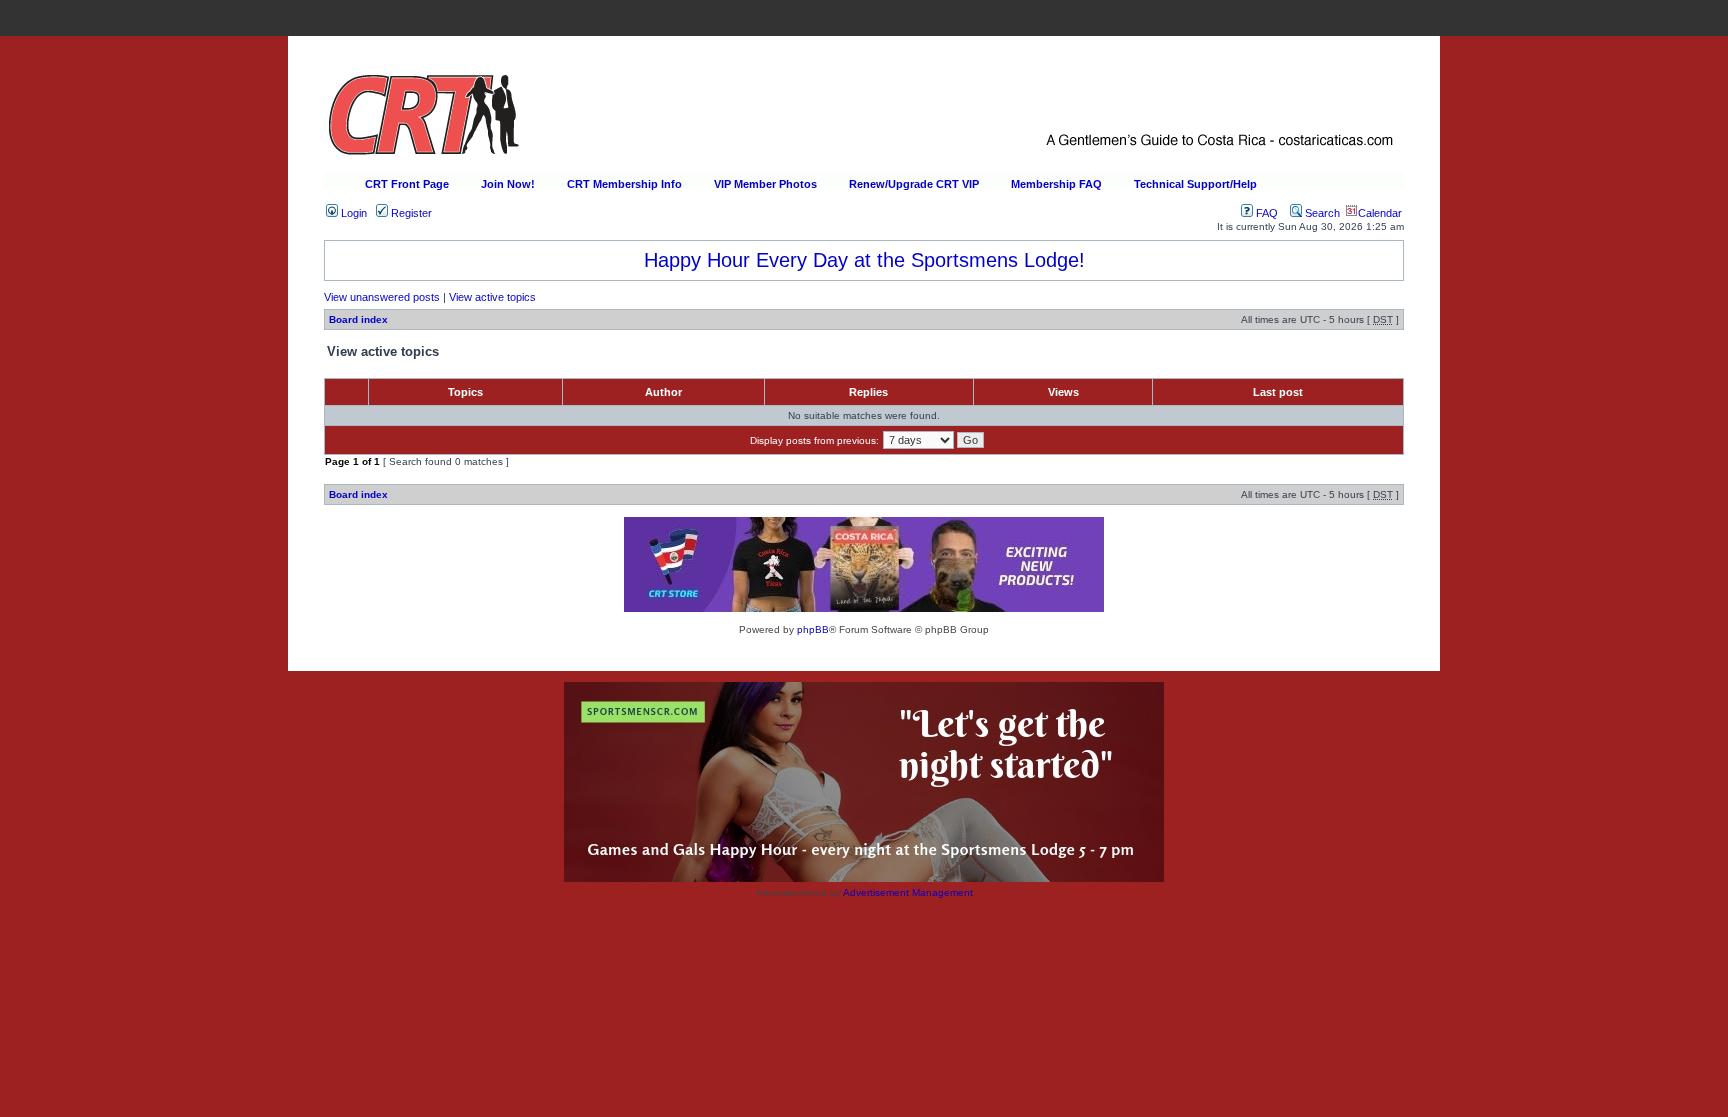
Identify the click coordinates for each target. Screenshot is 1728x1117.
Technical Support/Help (1195, 184)
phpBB (813, 629)
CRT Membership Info (624, 184)
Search (1321, 213)
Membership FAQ (1056, 184)
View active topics (492, 297)
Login (352, 213)
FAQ (1265, 213)
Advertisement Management (908, 892)
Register (410, 213)
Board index (358, 319)
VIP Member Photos (765, 184)
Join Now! (508, 184)
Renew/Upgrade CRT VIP (914, 184)
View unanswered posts (382, 297)
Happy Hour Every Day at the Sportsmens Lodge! (864, 260)
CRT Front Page (407, 184)
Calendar (1380, 213)
